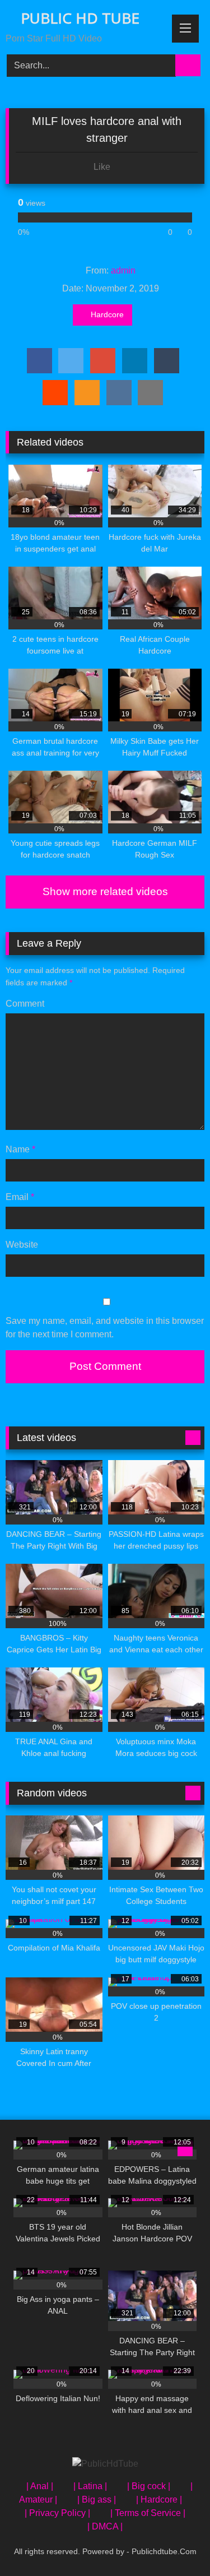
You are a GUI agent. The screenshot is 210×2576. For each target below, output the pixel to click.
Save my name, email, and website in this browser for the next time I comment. (105, 1328)
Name (20, 1149)
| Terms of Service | (148, 2513)
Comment (25, 1004)
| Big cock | (149, 2486)
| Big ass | (97, 2499)
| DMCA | (105, 2526)
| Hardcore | (159, 2499)
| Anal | (40, 2486)
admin (123, 270)
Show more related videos (105, 891)
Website (22, 1245)
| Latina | (90, 2486)
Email (20, 1197)
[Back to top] (176, 2543)
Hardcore (107, 314)
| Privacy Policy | (57, 2513)
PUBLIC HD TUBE (78, 18)
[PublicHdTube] (105, 2464)
